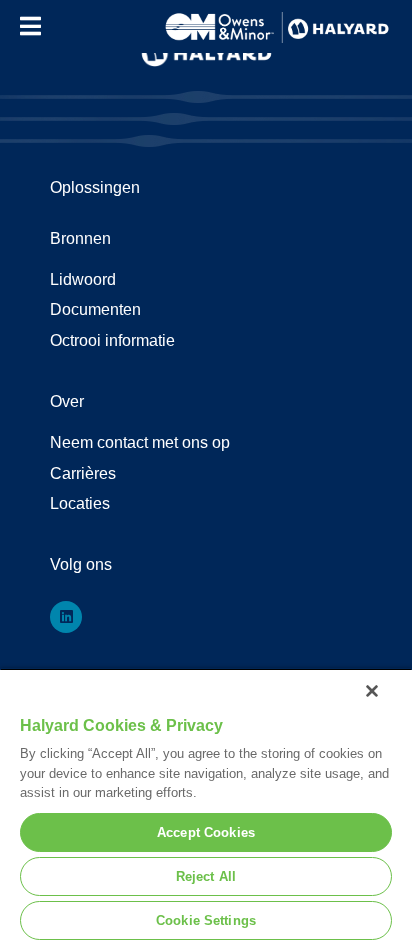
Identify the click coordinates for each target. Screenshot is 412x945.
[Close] (372, 691)
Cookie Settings (206, 920)
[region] (206, 806)
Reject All (206, 876)
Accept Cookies (206, 832)
